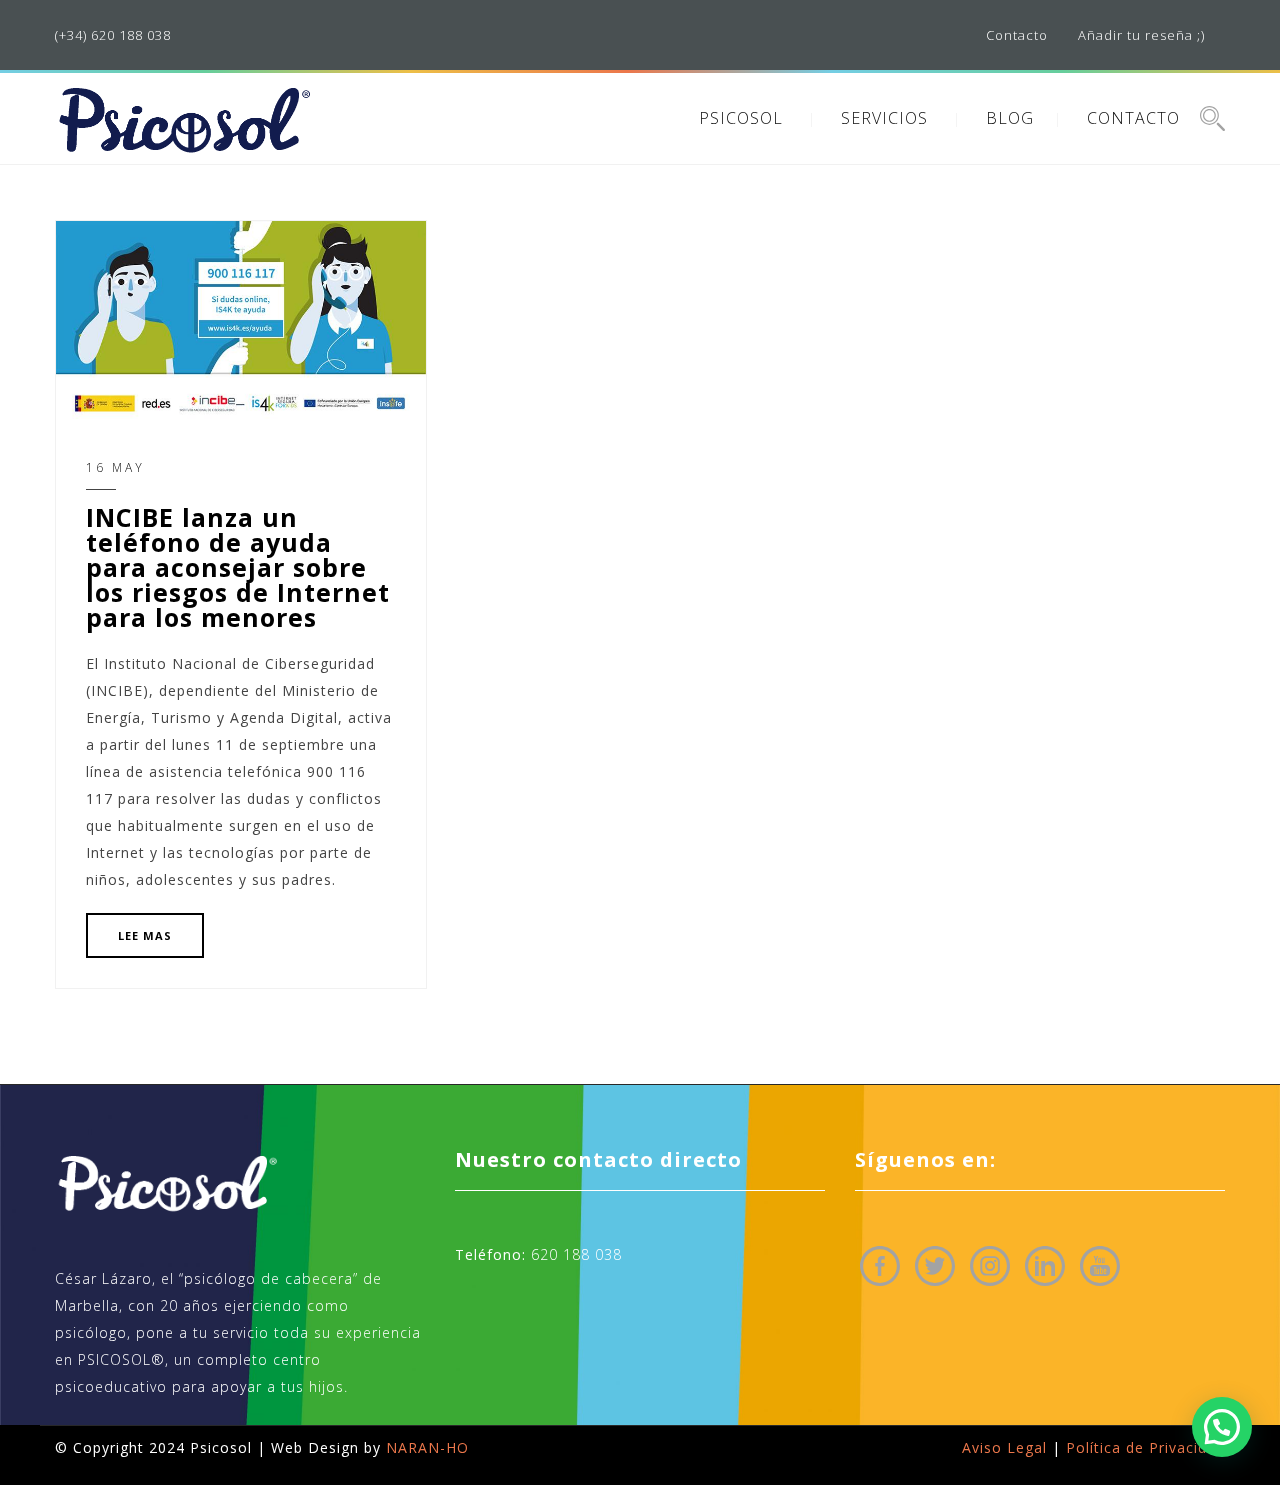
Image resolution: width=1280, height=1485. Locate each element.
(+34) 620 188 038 (113, 35)
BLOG (1010, 118)
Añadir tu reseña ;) (1141, 35)
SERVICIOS (884, 118)
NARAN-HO (427, 1447)
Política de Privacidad (1145, 1447)
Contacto (1017, 35)
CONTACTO (1133, 118)
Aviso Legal (1004, 1447)
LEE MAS (145, 935)
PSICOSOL (741, 118)
